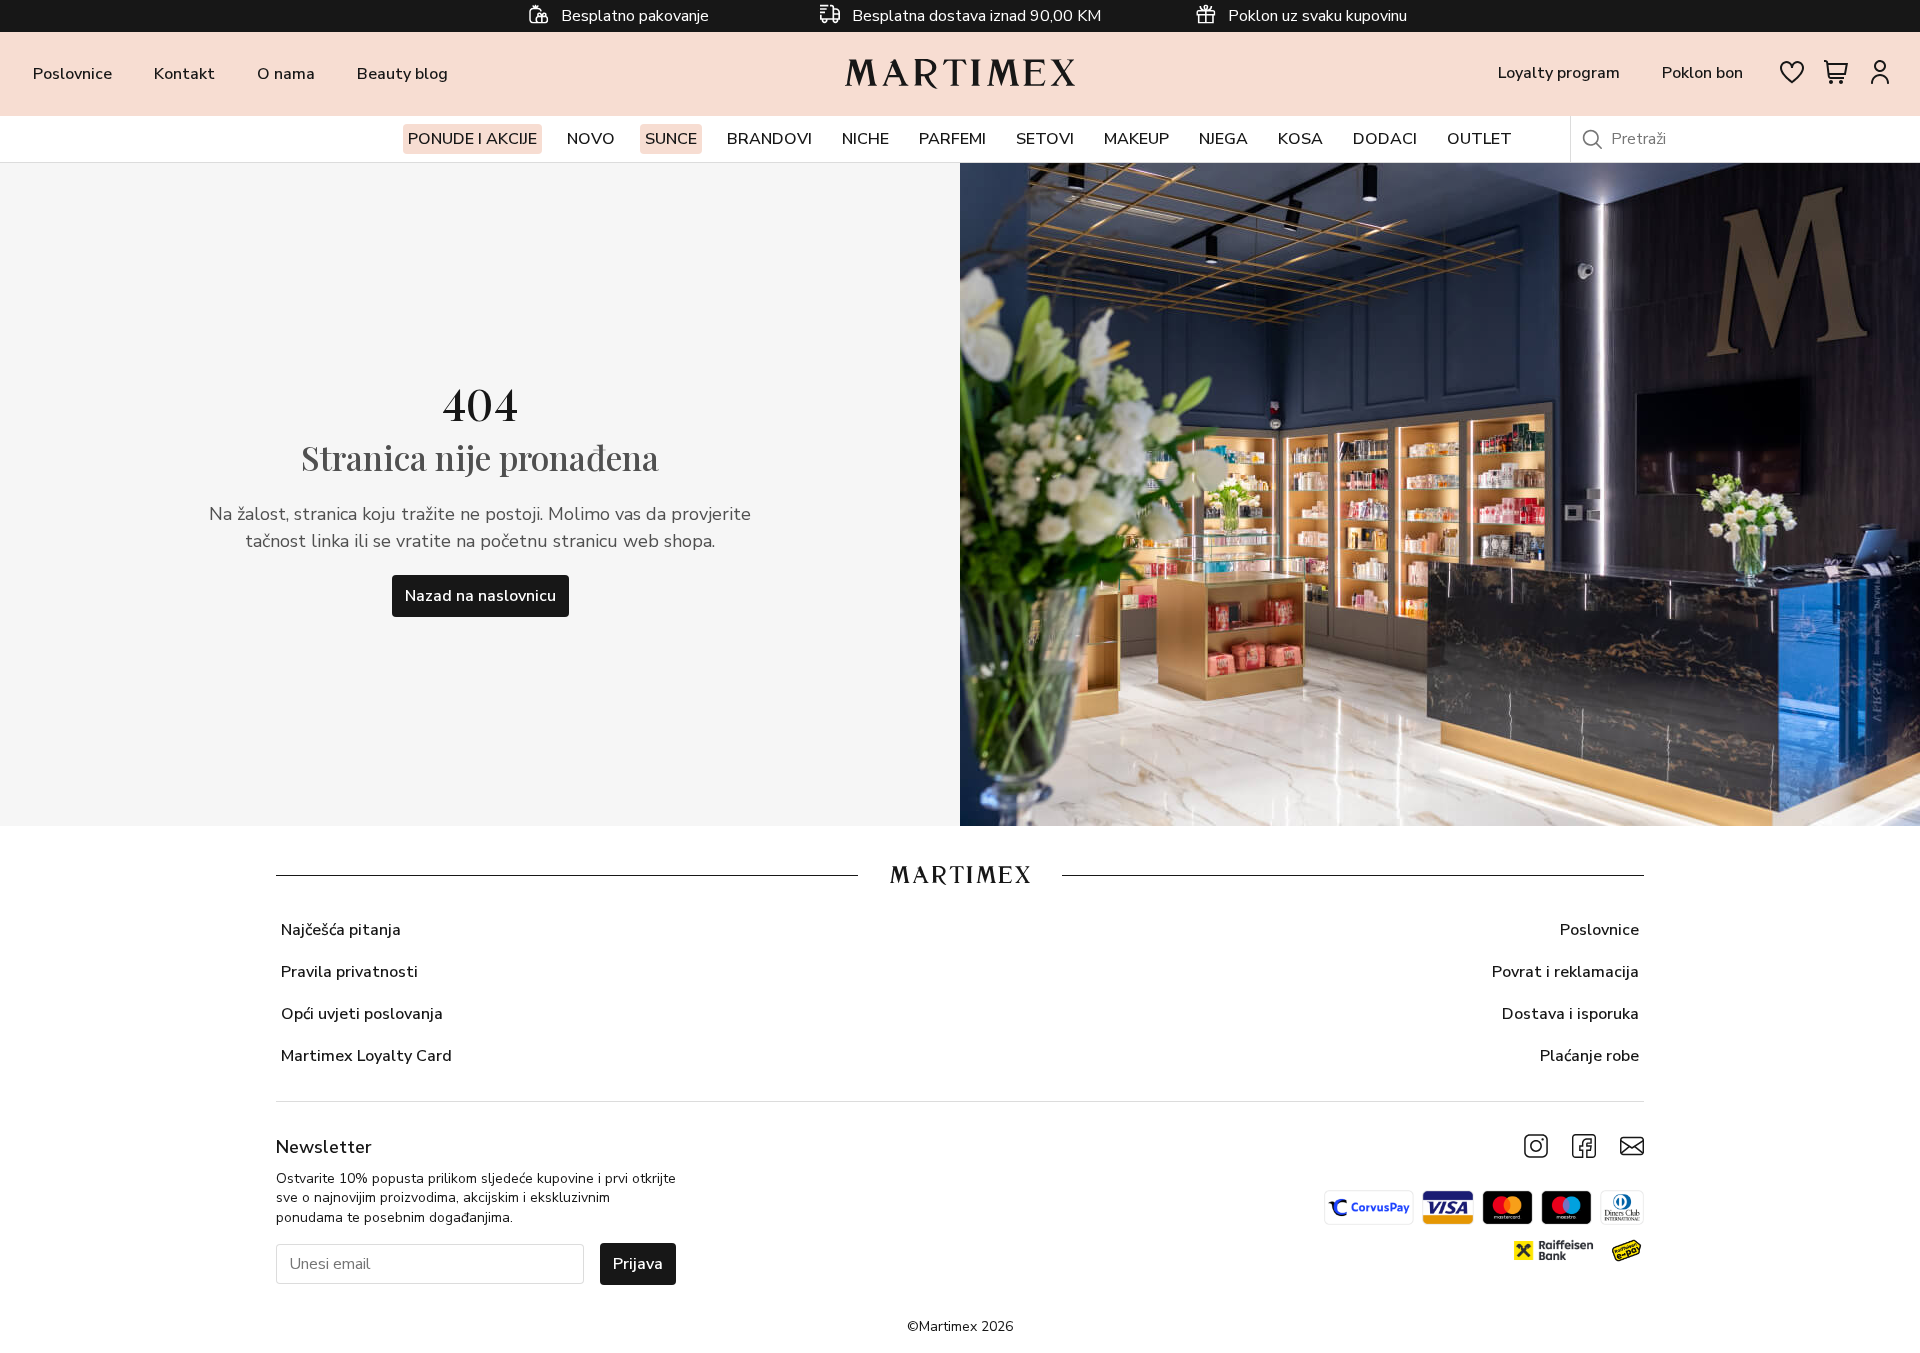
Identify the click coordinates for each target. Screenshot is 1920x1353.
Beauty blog (402, 74)
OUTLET (1479, 139)
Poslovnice (72, 74)
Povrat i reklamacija (1565, 972)
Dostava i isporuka (1570, 1014)
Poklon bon (1702, 73)
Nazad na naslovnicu (480, 596)
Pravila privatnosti (349, 972)
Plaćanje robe (1589, 1056)
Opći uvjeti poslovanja (362, 1014)
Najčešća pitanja (341, 930)
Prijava (638, 1264)
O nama (286, 74)
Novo (591, 139)
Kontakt (184, 74)
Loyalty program (1559, 73)
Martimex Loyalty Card (366, 1056)
